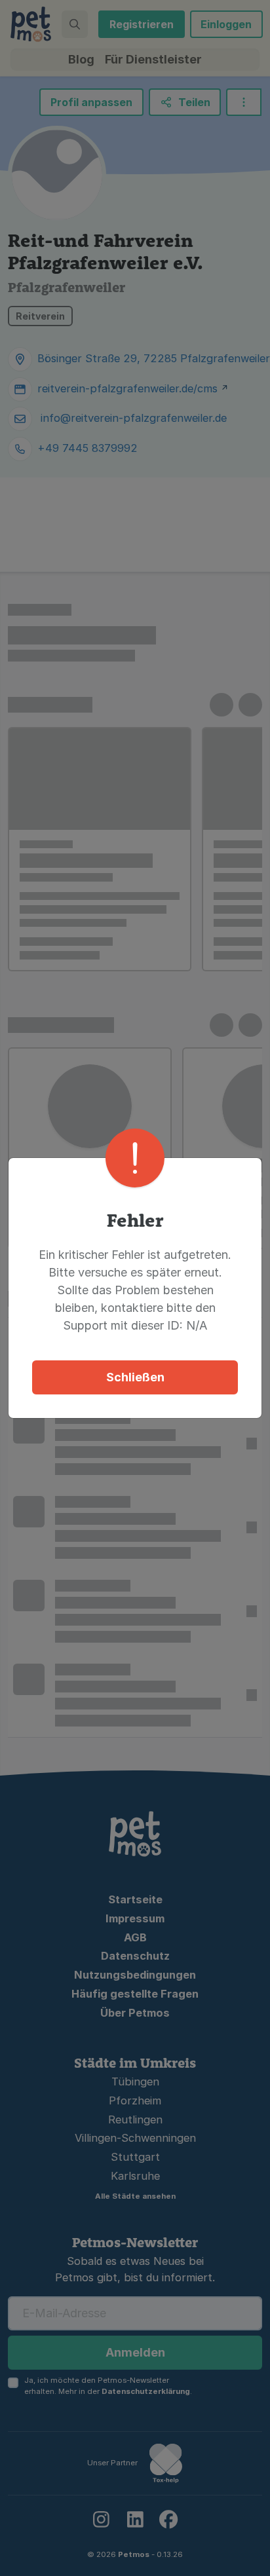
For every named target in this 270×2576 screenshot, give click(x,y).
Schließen (135, 1377)
